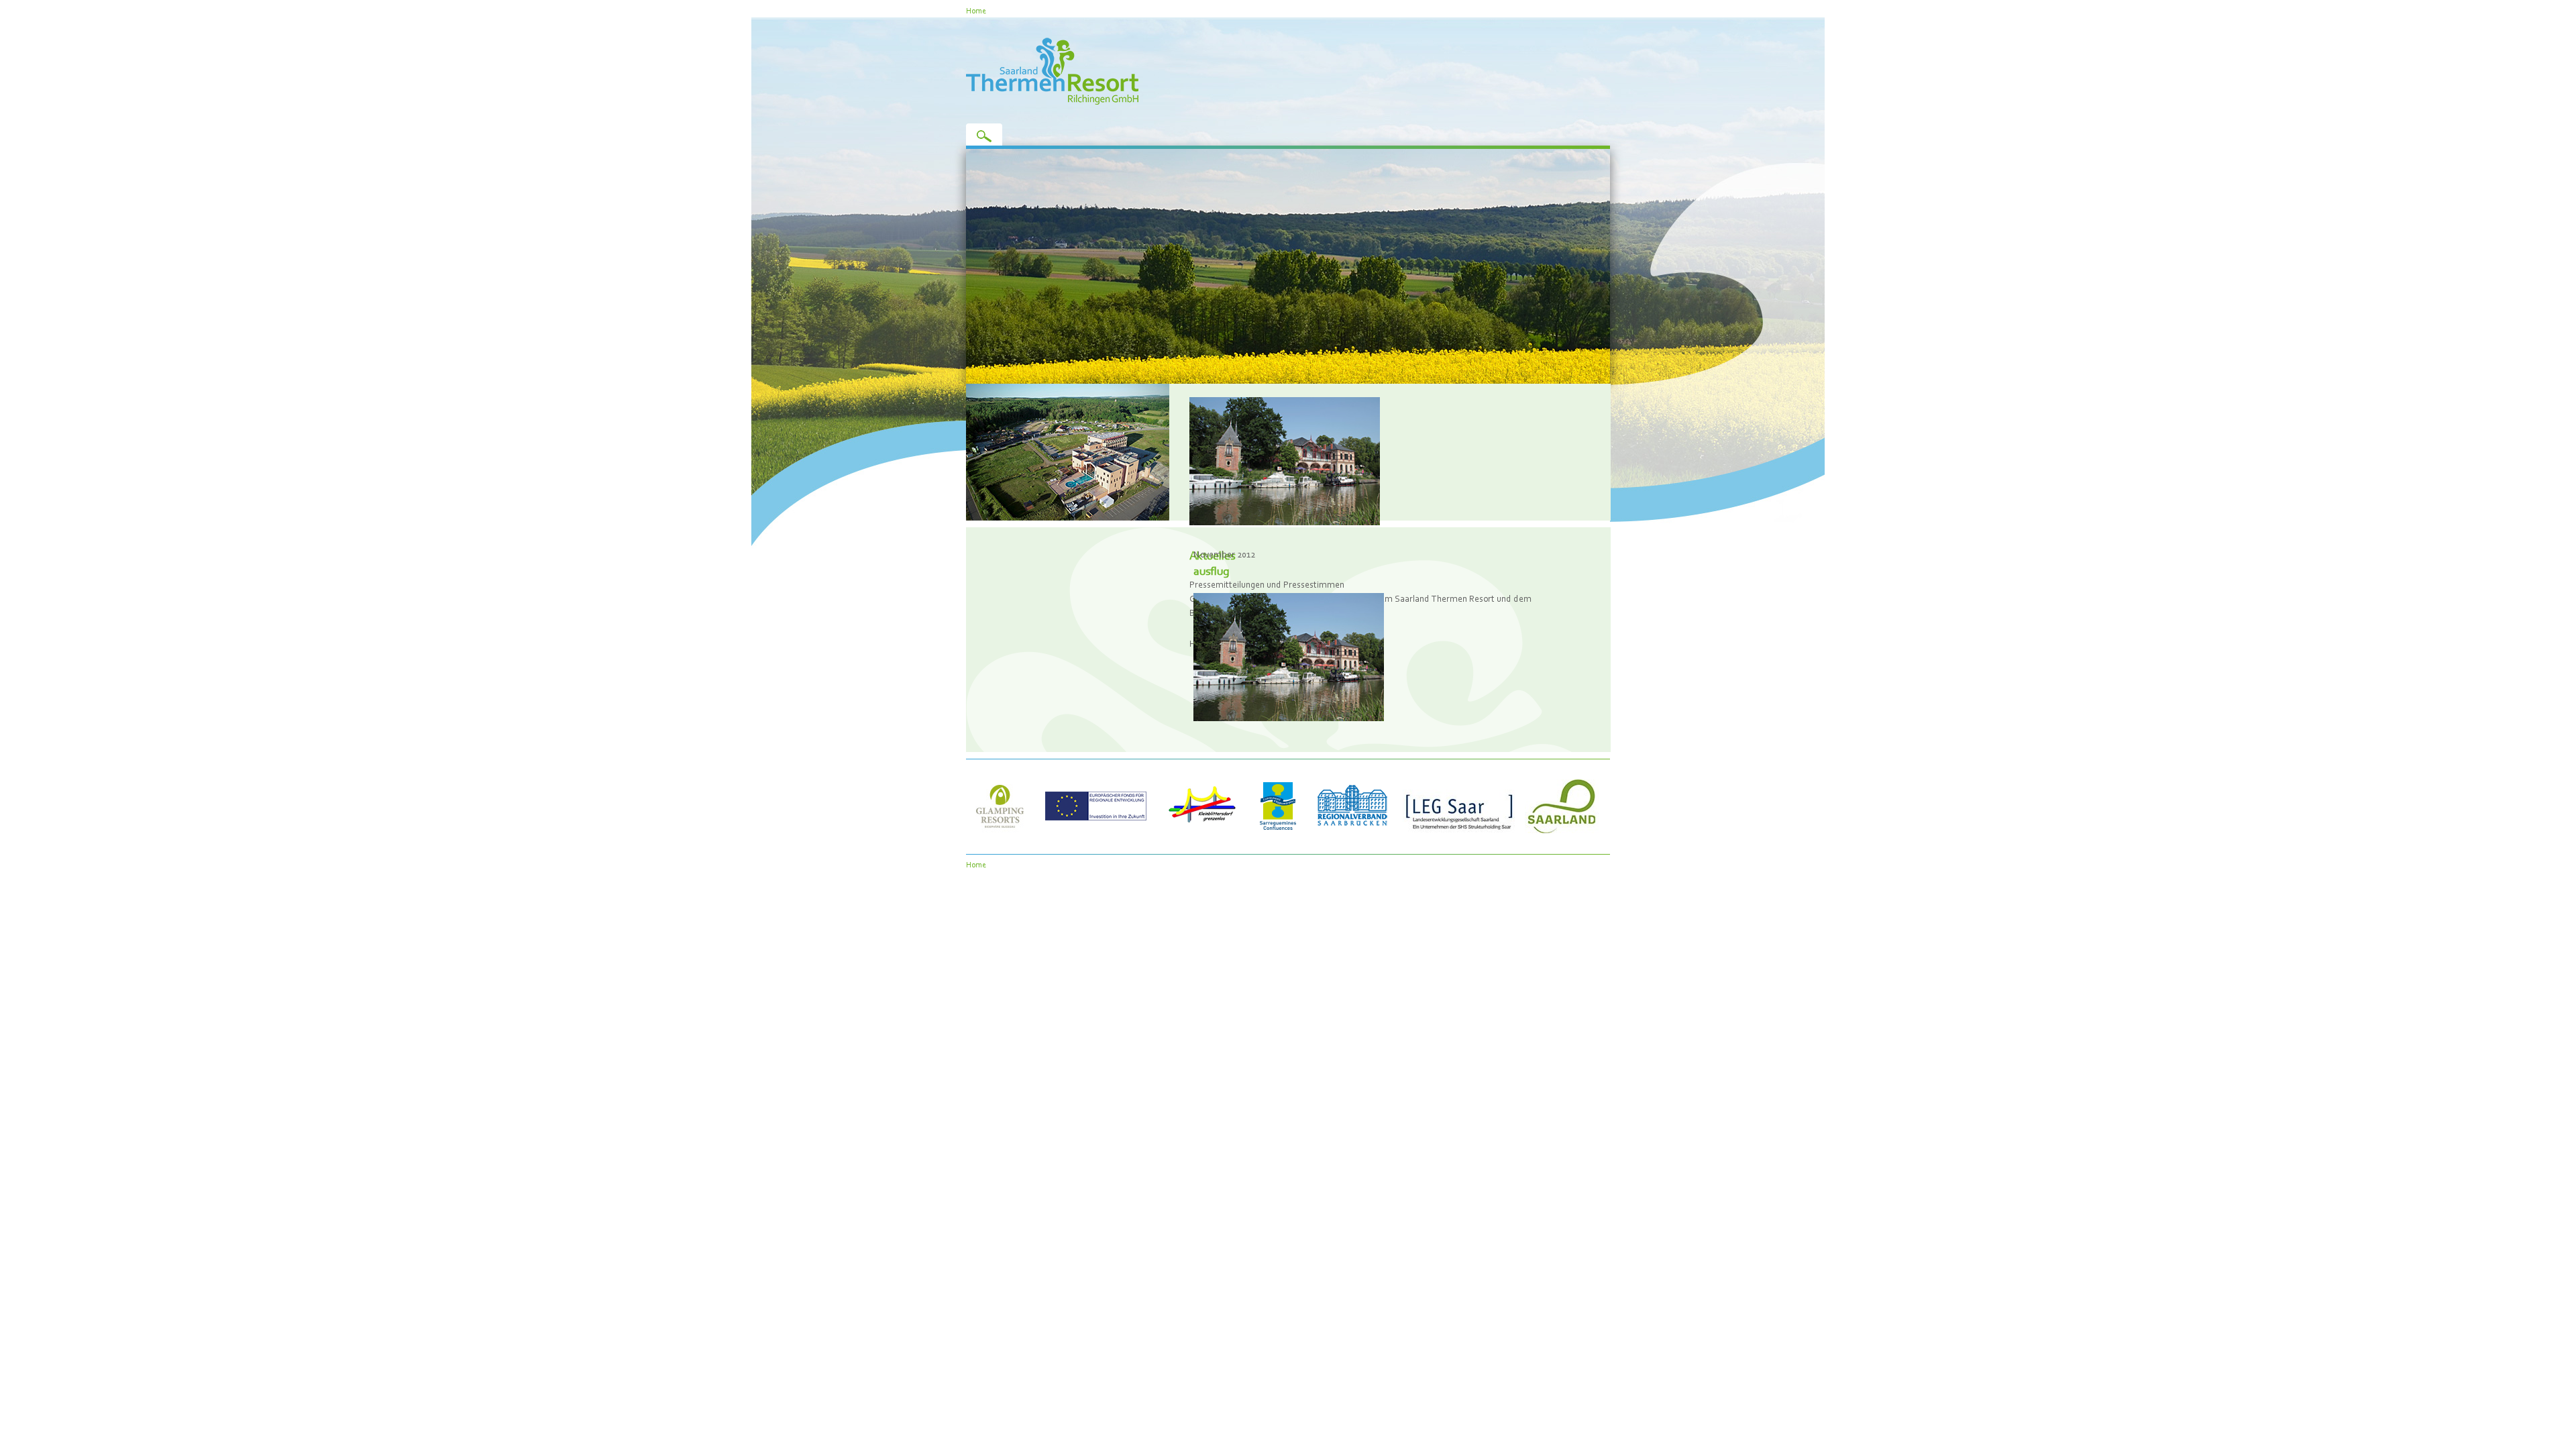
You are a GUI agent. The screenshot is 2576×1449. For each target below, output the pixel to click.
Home (976, 10)
